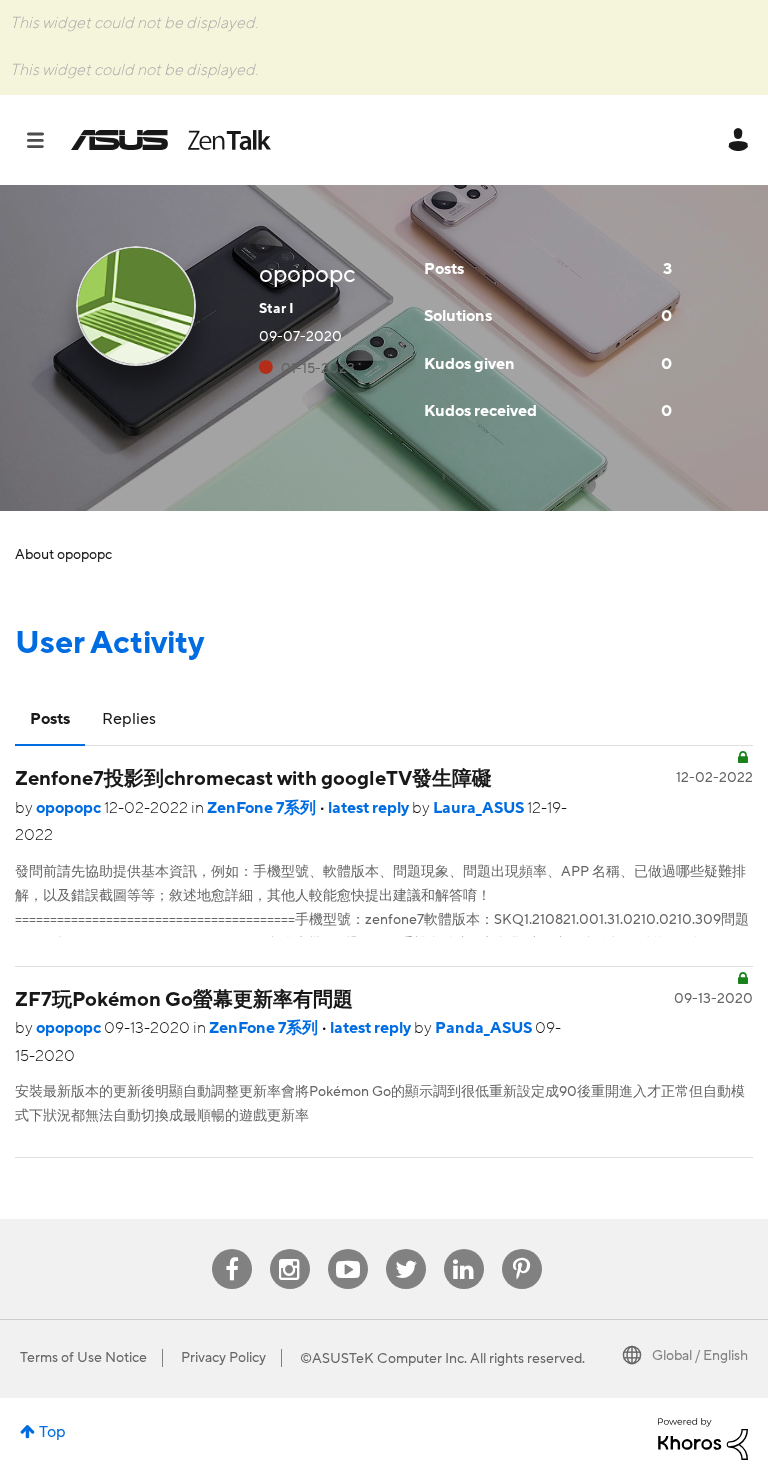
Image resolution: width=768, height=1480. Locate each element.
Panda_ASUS (485, 1028)
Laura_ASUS (480, 808)
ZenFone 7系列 (263, 808)
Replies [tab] (129, 719)
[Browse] (45, 140)
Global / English (700, 1356)
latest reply (370, 808)
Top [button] (52, 1432)
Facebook (232, 1249)
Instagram (289, 1249)
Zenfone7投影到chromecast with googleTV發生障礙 (253, 779)
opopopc (70, 808)
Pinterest (522, 1249)
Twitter (405, 1249)
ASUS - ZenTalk (171, 140)
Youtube (348, 1249)
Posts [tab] (50, 719)
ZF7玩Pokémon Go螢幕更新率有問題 (184, 1000)
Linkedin (464, 1249)
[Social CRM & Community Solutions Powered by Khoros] (703, 1438)
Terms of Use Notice (83, 1358)
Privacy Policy (223, 1358)
